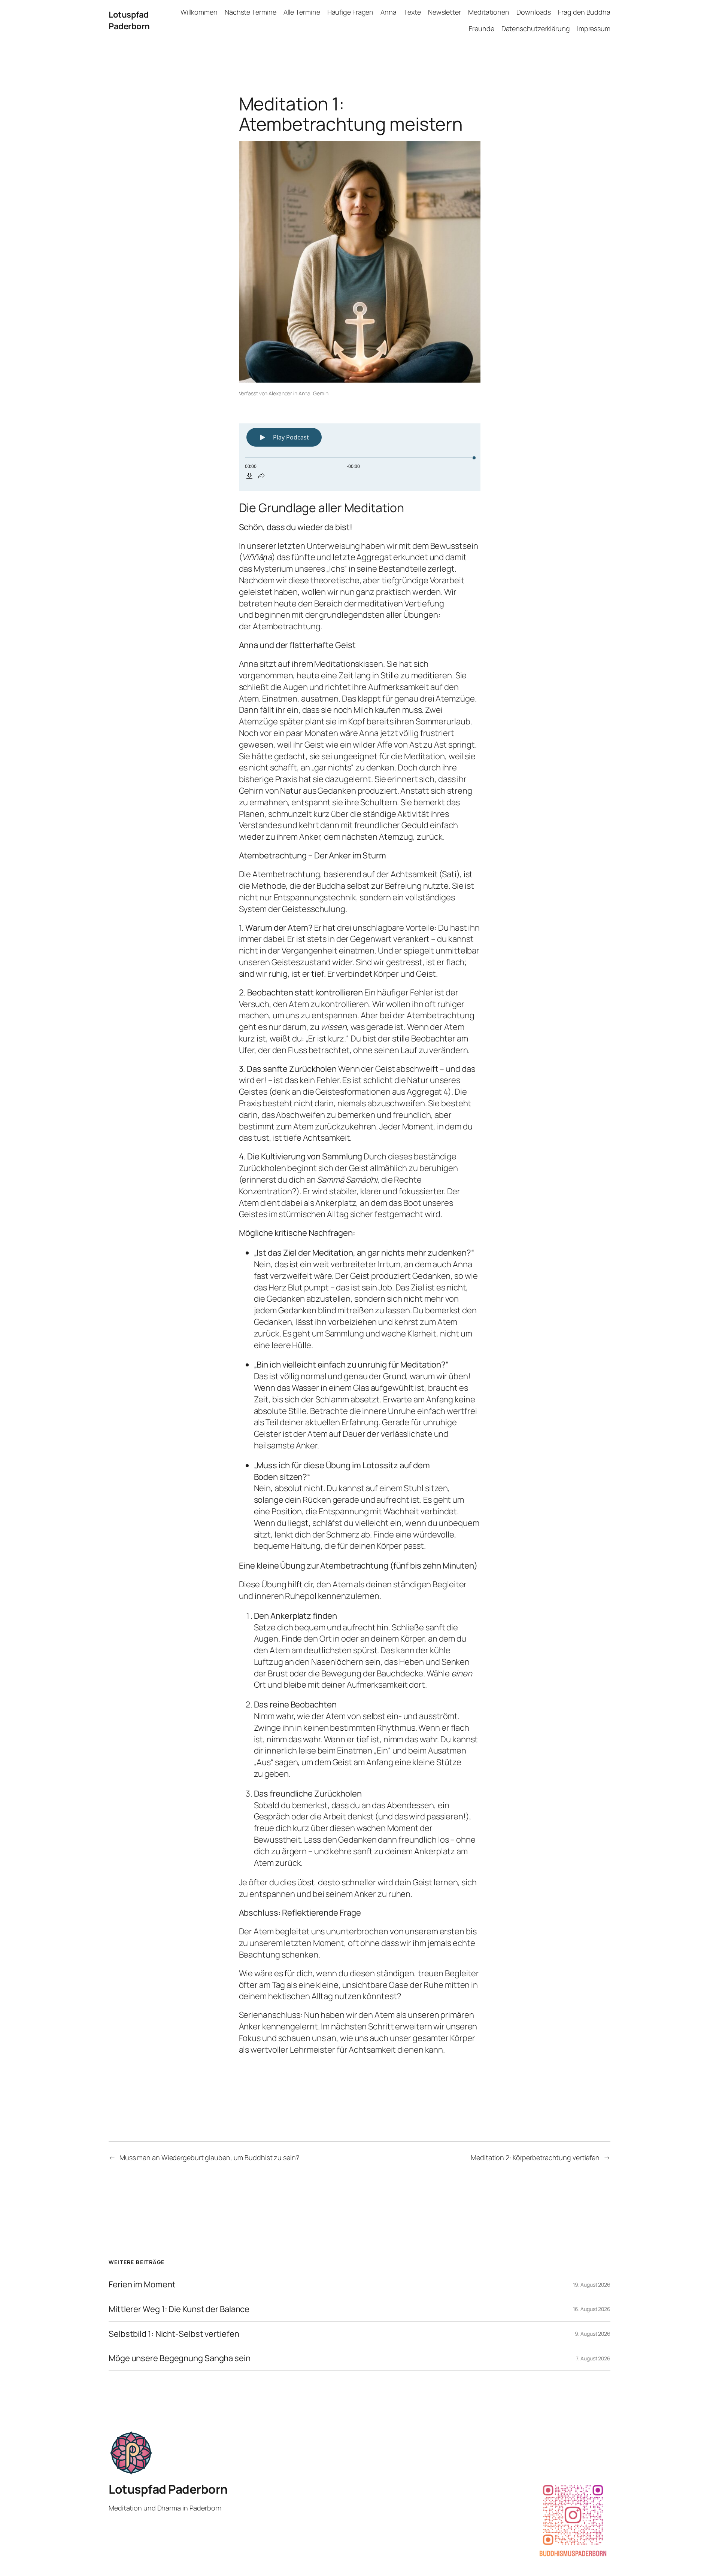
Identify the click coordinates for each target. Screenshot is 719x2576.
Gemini (321, 393)
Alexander (280, 393)
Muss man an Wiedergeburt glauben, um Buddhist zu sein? (209, 2157)
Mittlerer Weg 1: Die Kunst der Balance (179, 2309)
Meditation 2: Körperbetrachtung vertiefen (535, 2157)
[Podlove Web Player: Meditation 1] (360, 457)
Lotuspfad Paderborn (129, 20)
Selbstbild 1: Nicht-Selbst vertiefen (174, 2334)
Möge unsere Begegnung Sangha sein (180, 2358)
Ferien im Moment (142, 2285)
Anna (305, 393)
